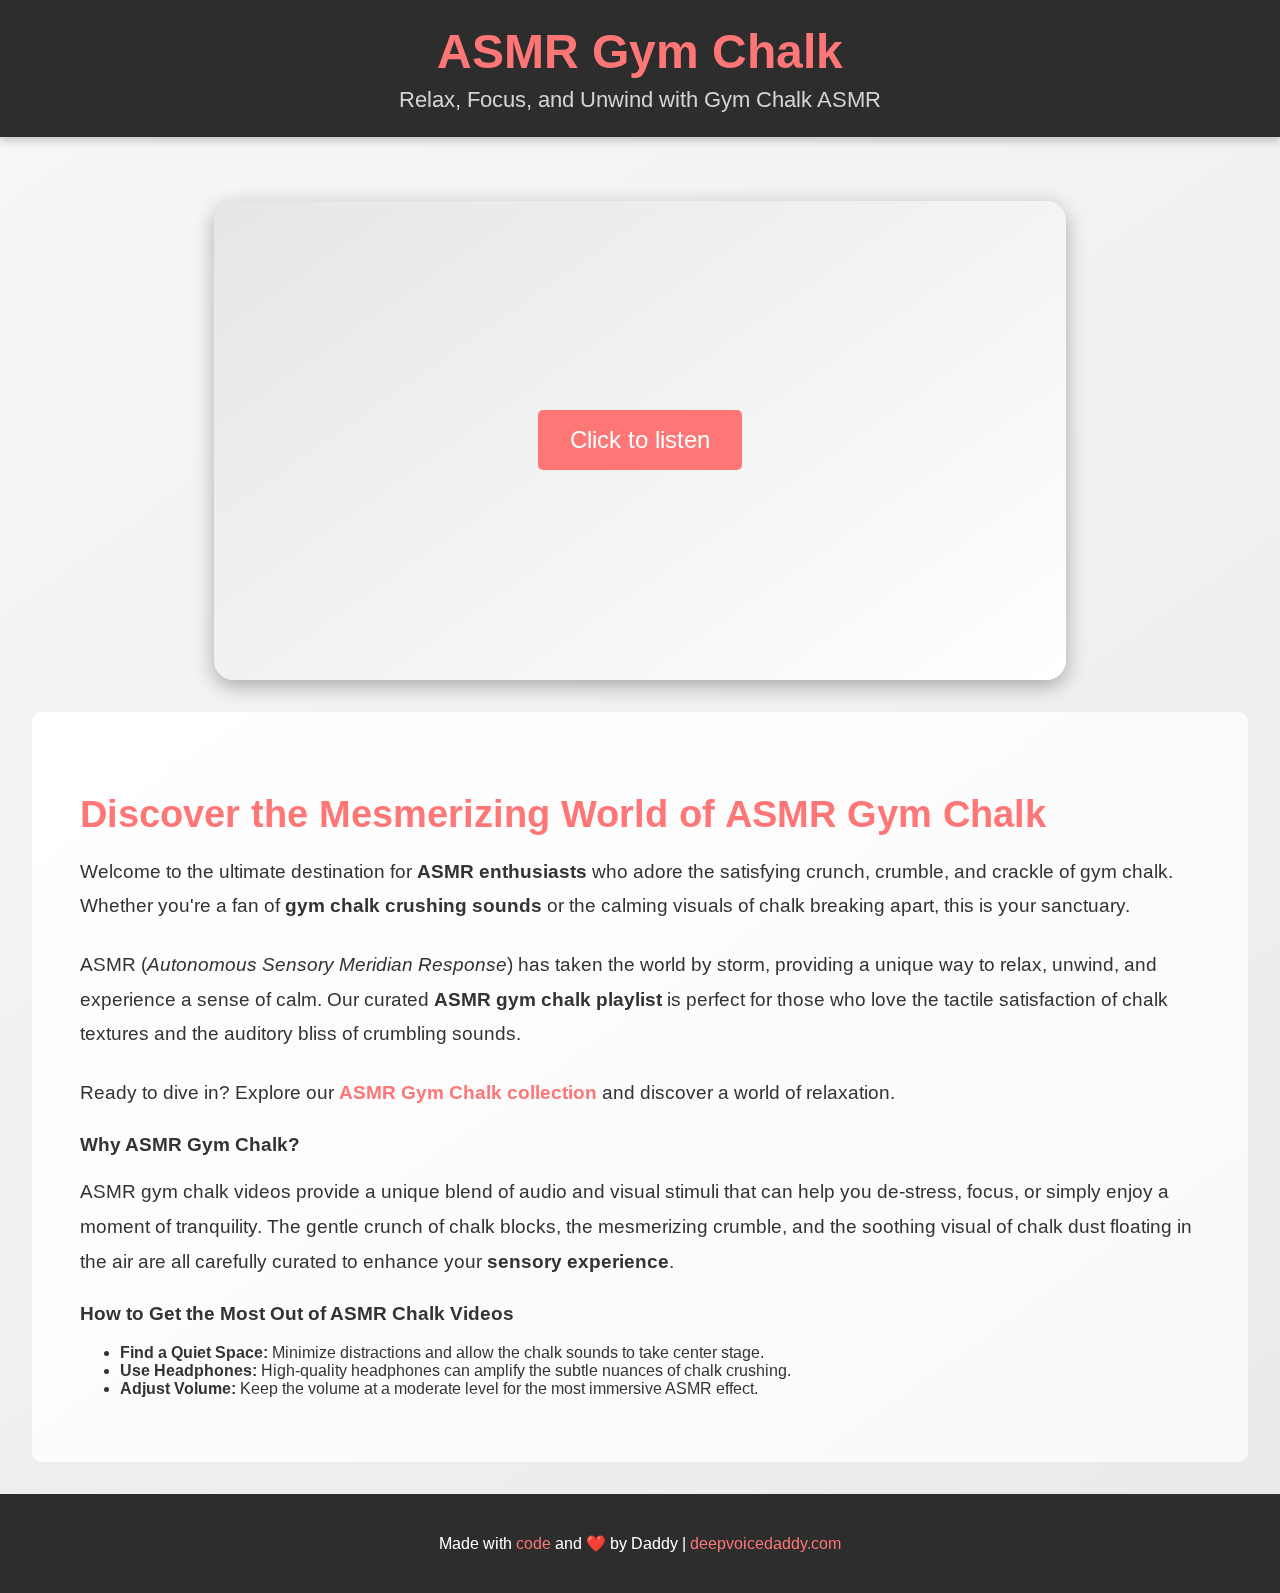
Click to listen (640, 439)
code (533, 1543)
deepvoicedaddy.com (765, 1543)
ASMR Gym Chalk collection (468, 1092)
